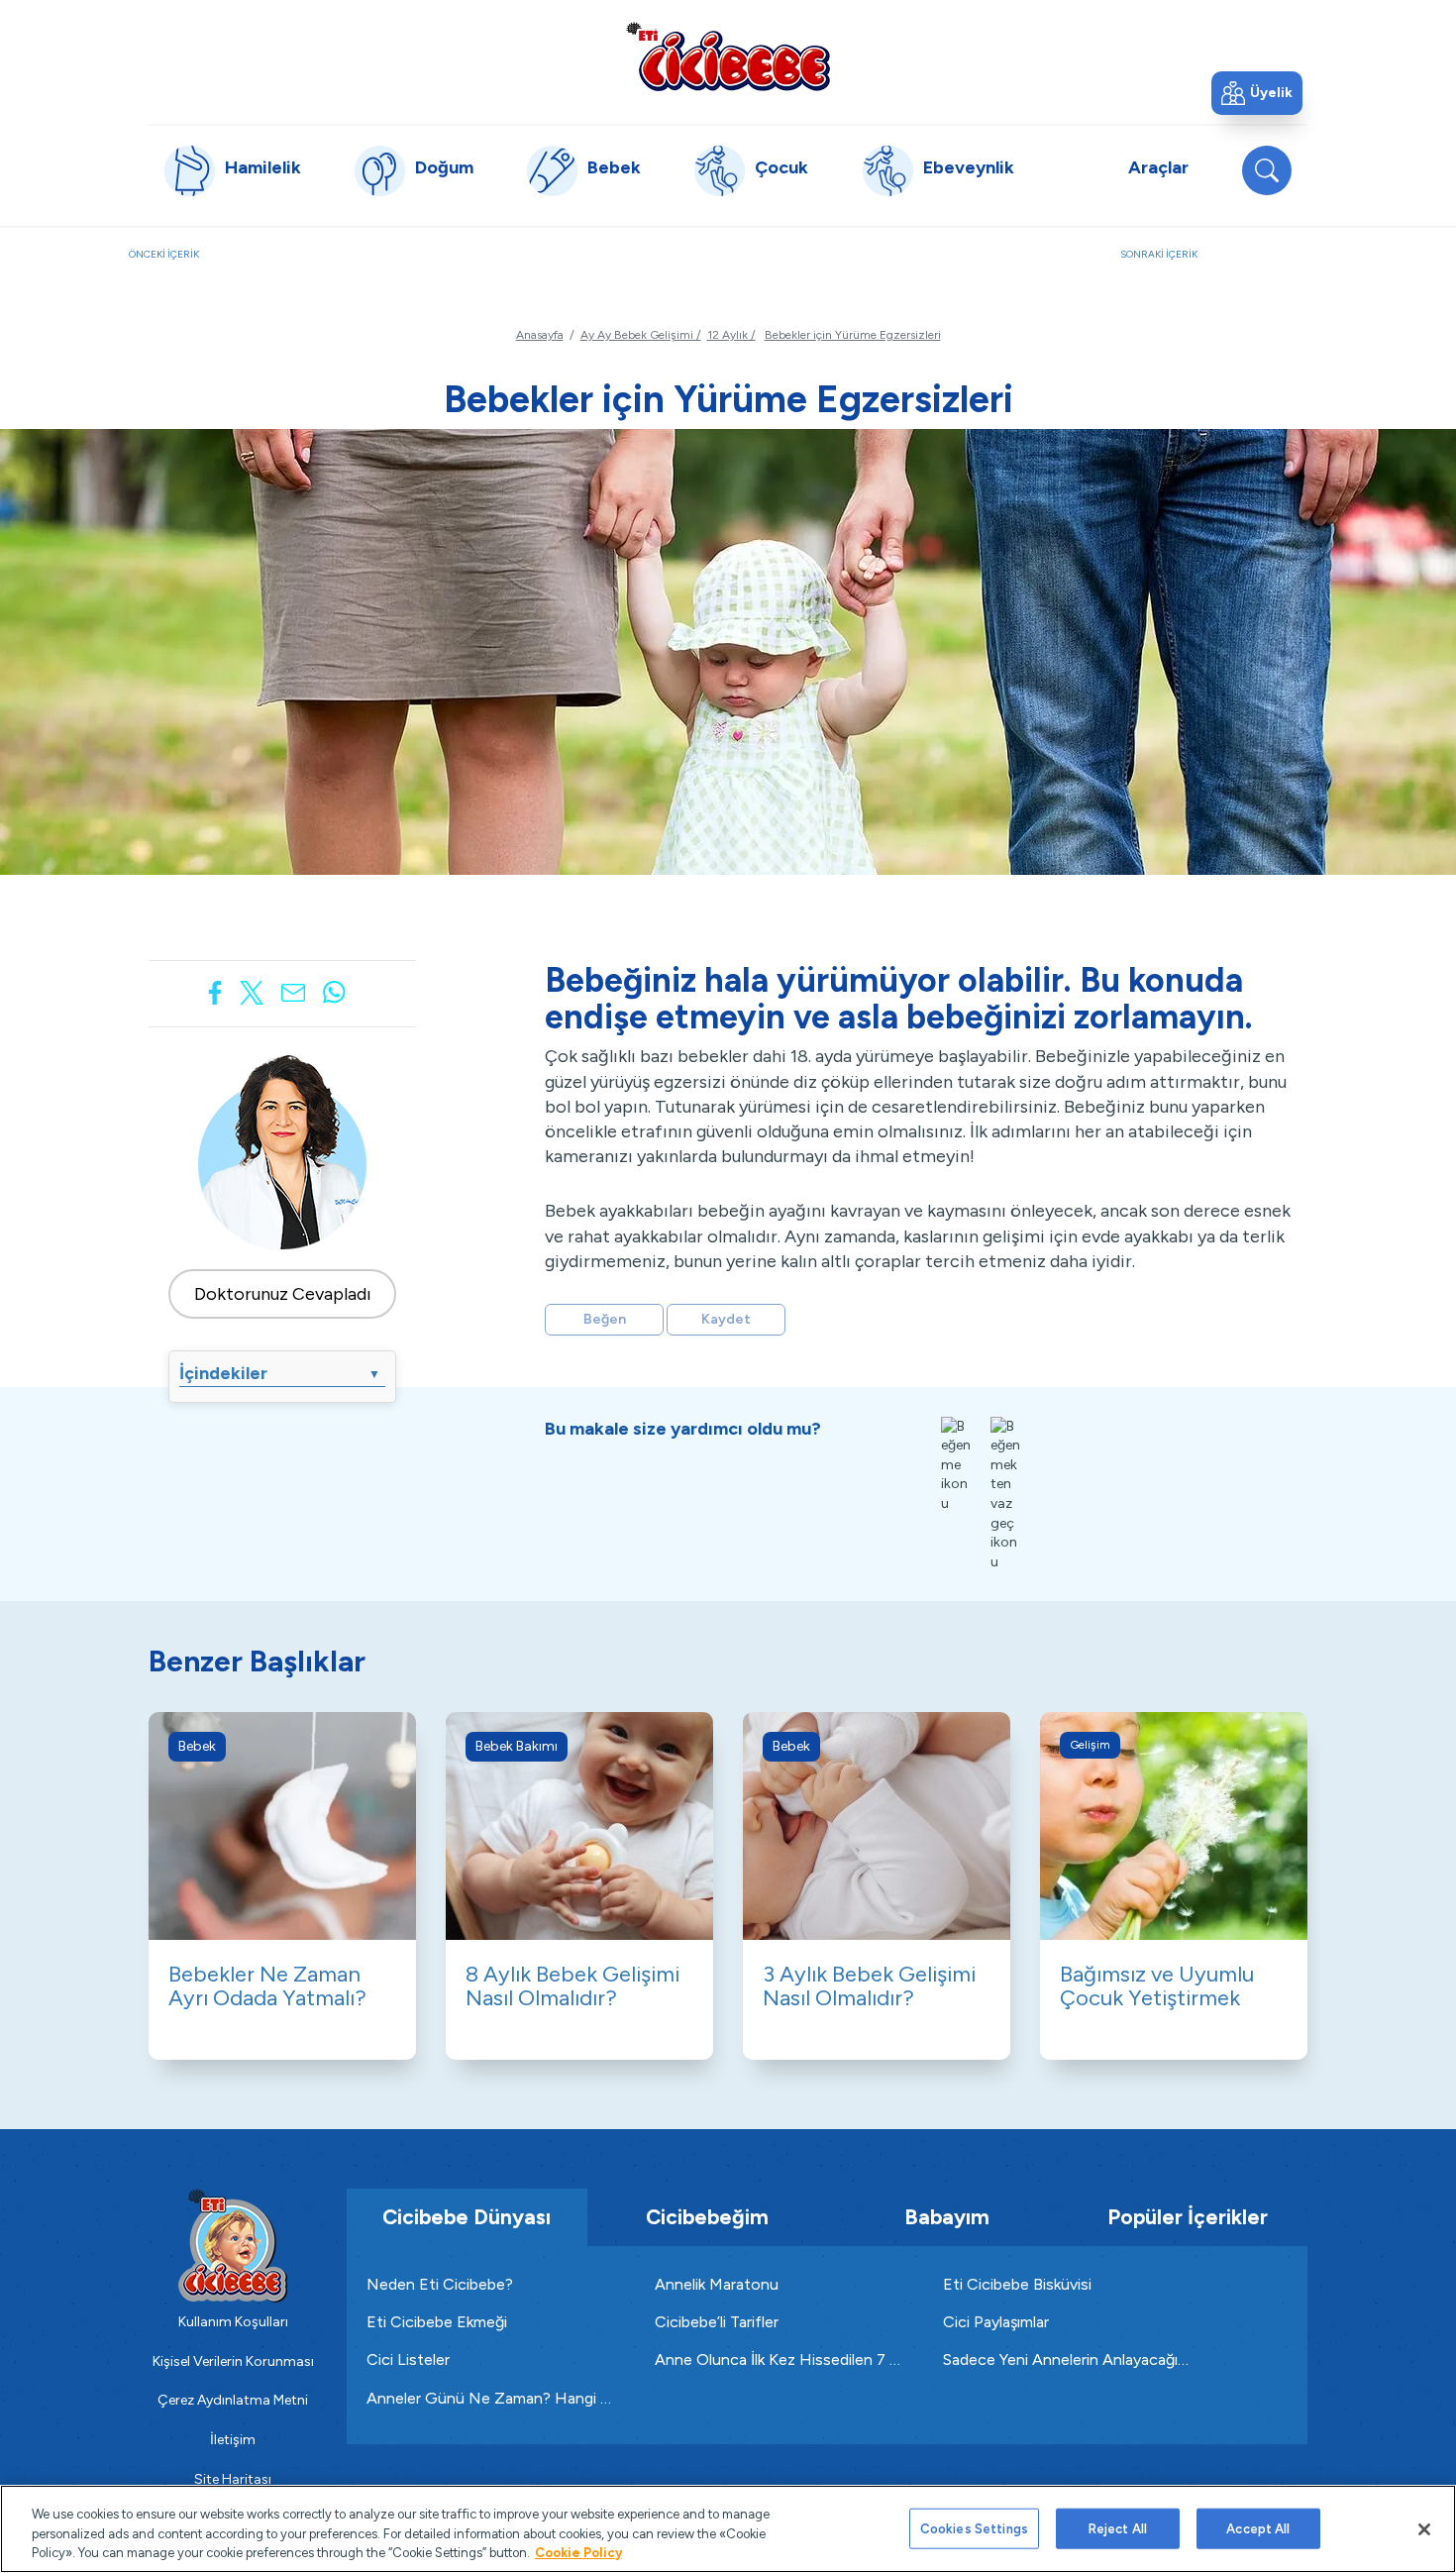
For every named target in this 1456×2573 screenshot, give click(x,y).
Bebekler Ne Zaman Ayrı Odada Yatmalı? (267, 1986)
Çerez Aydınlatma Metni (233, 2400)
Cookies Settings (974, 2528)
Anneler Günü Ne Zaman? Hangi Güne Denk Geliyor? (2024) (491, 2398)
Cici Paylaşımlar (996, 2322)
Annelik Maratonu (717, 2284)
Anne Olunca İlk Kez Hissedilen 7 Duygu (779, 2359)
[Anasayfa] (728, 56)
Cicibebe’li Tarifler (717, 2322)
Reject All (1118, 2528)
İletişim (233, 2440)
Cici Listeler (408, 2359)
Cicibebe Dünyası (467, 2217)
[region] (728, 2529)
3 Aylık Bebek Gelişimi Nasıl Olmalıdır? (869, 1986)
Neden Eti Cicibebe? (440, 2284)
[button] (1257, 93)
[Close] (1424, 2529)
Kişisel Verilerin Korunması (233, 2361)
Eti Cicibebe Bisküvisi (1017, 2284)
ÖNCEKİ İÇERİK (246, 265)
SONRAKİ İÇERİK (1224, 265)
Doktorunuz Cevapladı (283, 1294)
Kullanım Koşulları (233, 2322)
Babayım (947, 2217)
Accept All (1258, 2528)
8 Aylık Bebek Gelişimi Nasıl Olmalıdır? (572, 1986)
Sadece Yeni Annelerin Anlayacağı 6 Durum (1067, 2359)
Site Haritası (233, 2479)
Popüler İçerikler (1188, 2217)
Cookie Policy (578, 2553)
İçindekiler (280, 1373)
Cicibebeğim (707, 2217)
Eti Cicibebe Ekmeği (437, 2322)
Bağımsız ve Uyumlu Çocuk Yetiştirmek (1157, 1986)
